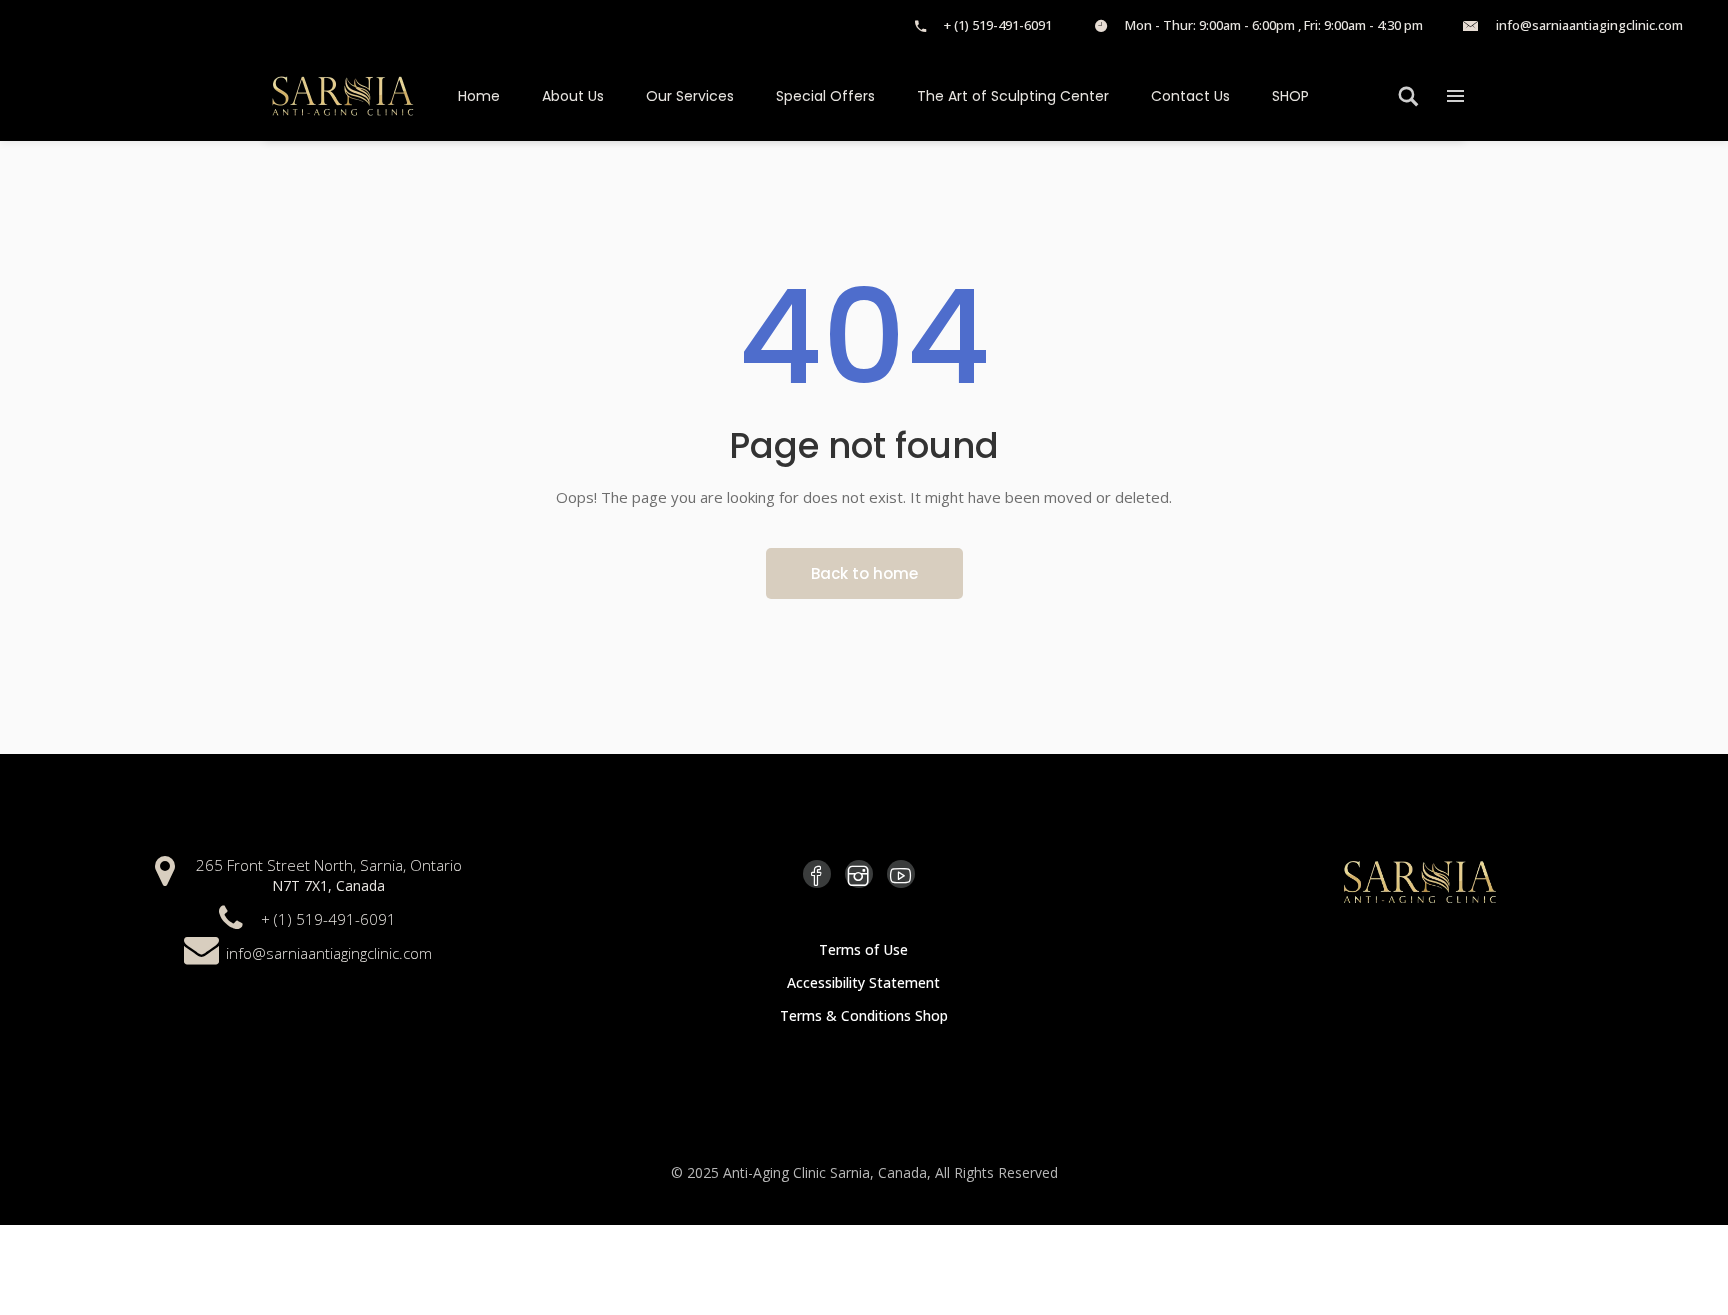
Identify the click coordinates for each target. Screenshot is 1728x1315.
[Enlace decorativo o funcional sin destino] (1101, 25)
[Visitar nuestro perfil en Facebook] (817, 874)
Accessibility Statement (863, 982)
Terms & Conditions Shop (864, 1015)
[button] (1455, 95)
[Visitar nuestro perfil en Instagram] (859, 874)
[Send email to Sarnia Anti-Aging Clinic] (1470, 25)
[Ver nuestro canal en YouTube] (901, 874)
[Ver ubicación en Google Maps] (165, 868)
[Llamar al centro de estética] (920, 25)
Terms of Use (863, 949)
